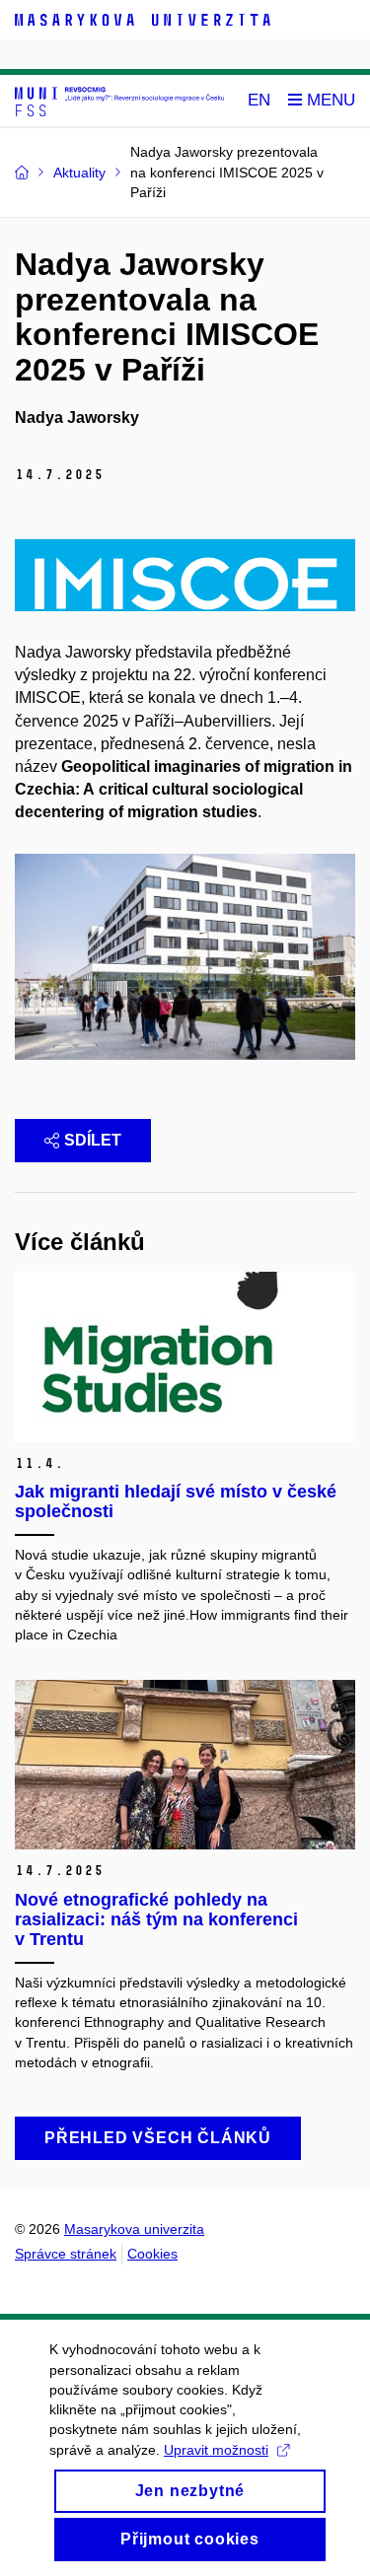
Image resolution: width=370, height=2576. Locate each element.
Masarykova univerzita (134, 2229)
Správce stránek (66, 2254)
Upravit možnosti (216, 2450)
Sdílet (93, 1140)
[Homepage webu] (119, 101)
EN (259, 100)
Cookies (152, 2254)
